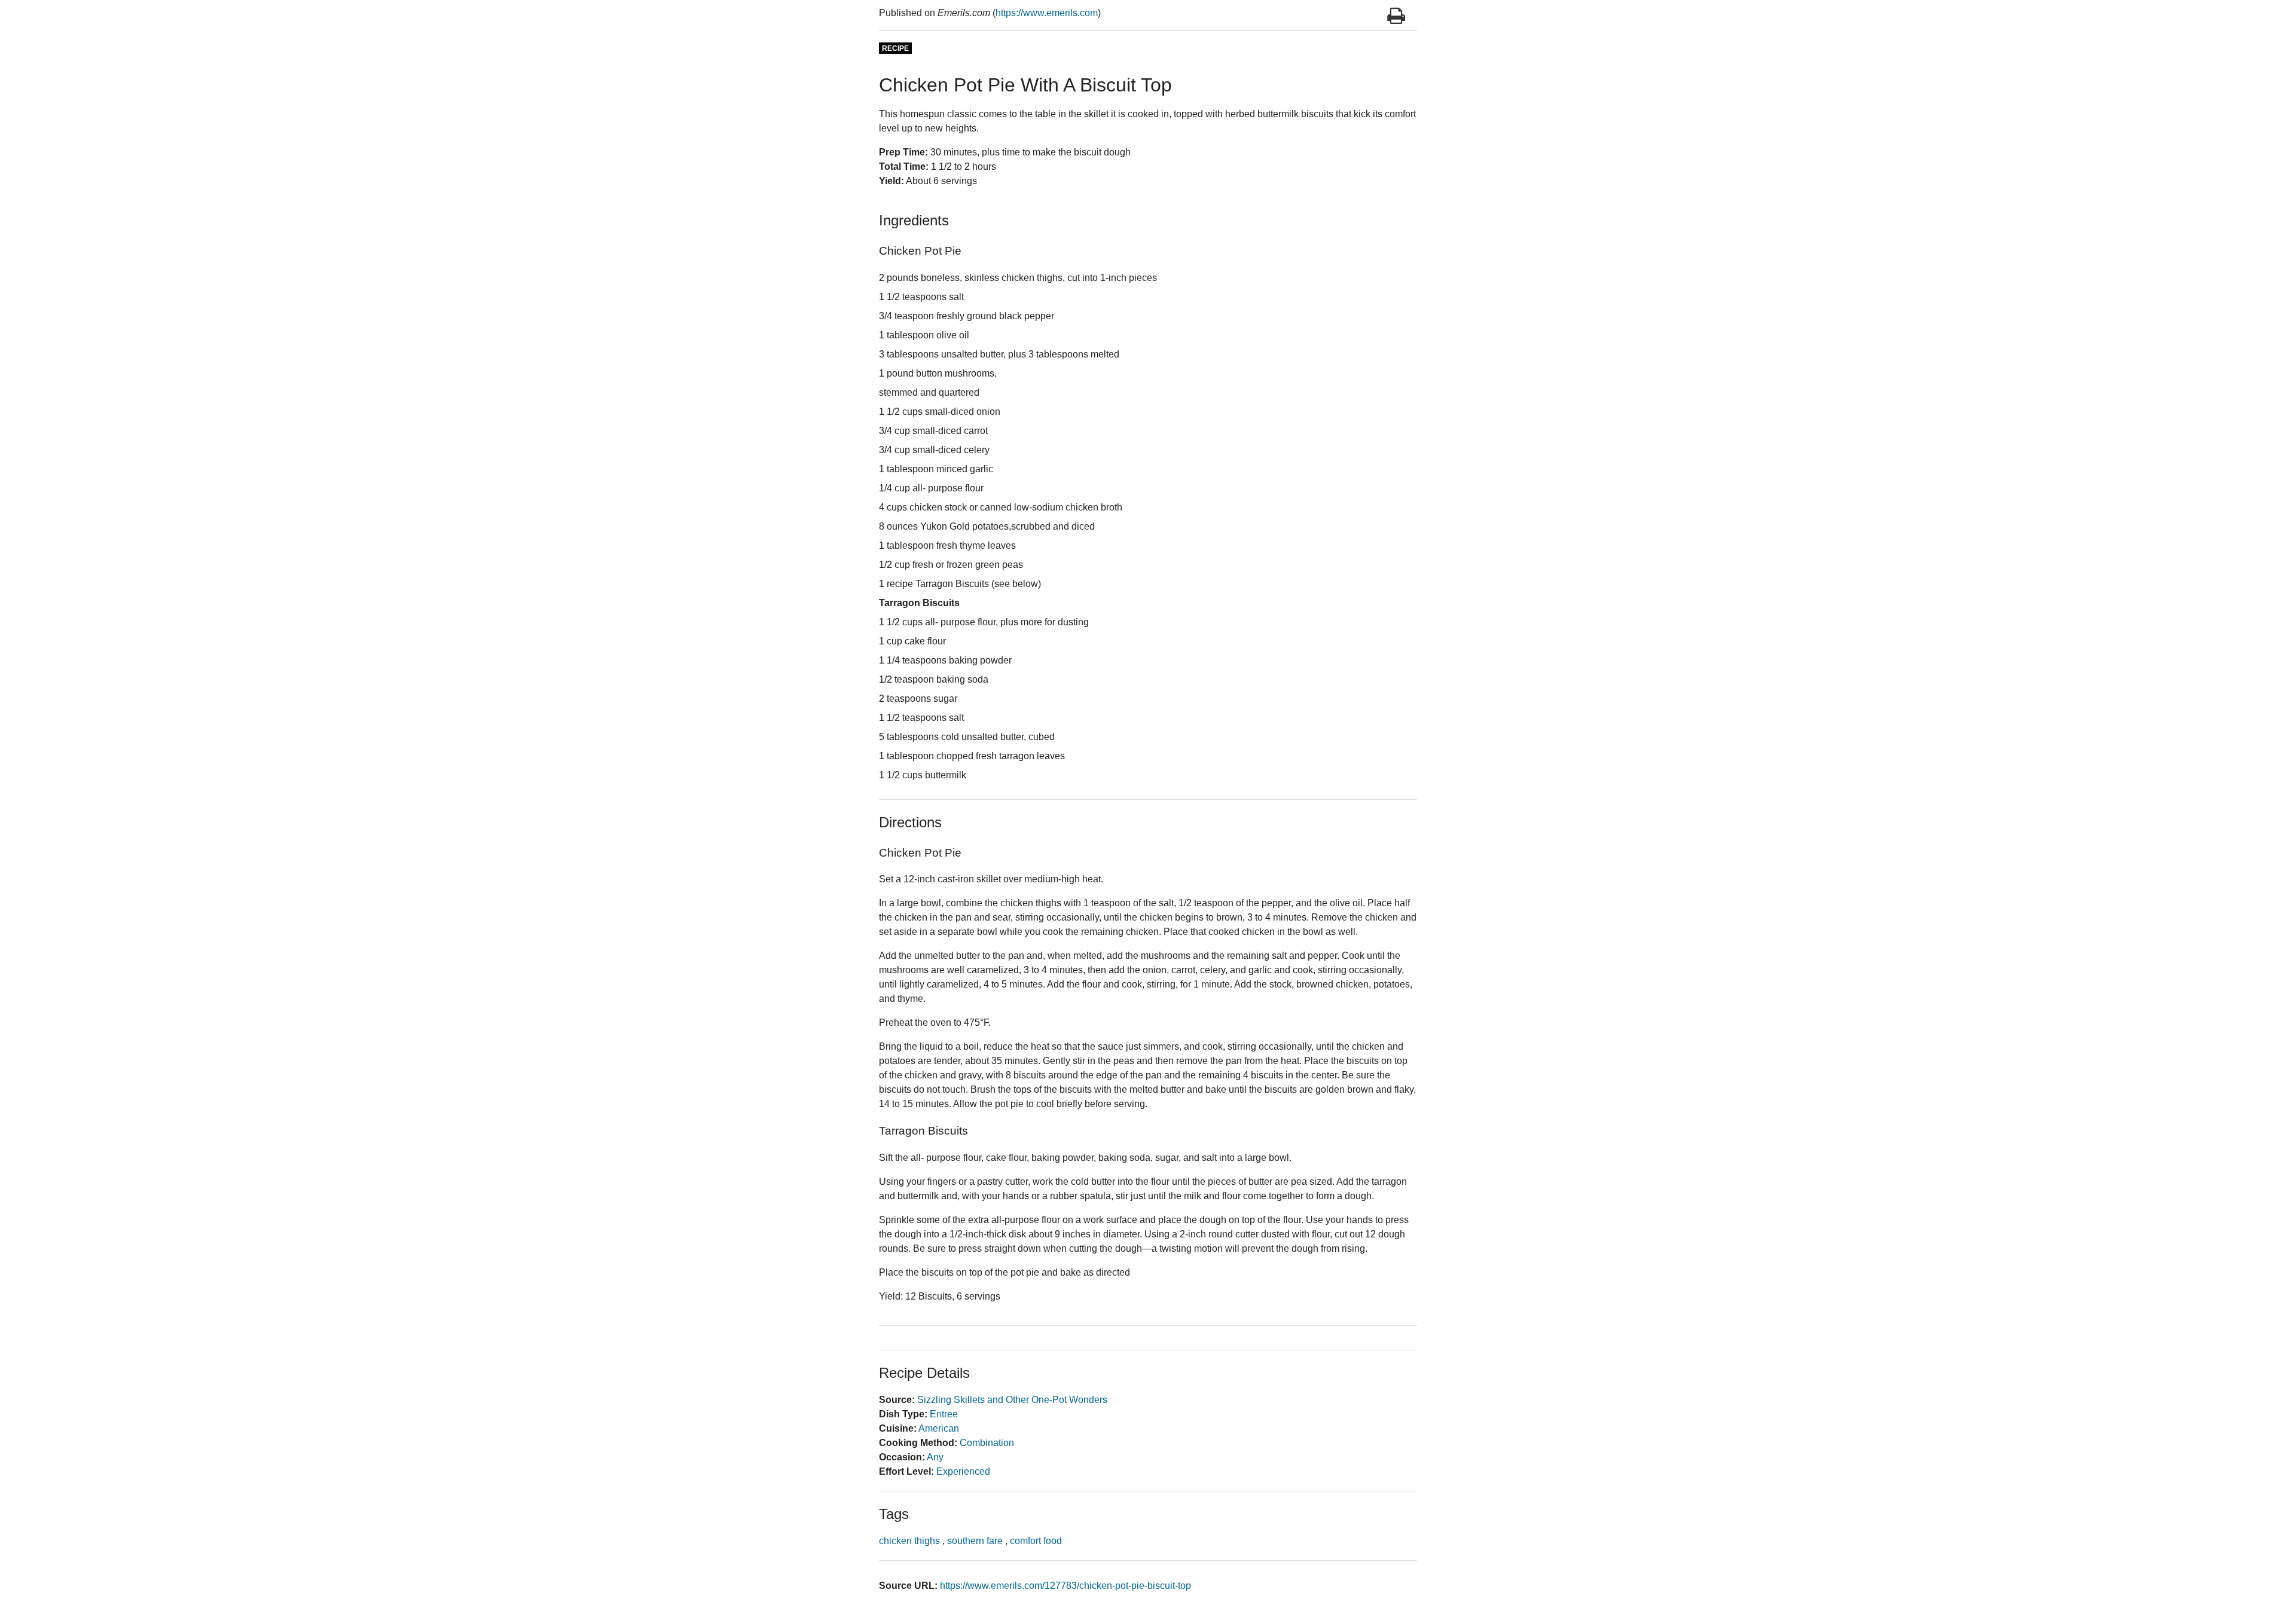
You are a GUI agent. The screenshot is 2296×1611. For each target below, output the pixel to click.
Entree (944, 1414)
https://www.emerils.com (1047, 13)
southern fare (975, 1541)
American (939, 1428)
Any (935, 1457)
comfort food (1036, 1541)
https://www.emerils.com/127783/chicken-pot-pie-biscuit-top (1065, 1586)
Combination (987, 1443)
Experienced (963, 1471)
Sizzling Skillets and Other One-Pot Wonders (1012, 1400)
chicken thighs (909, 1541)
